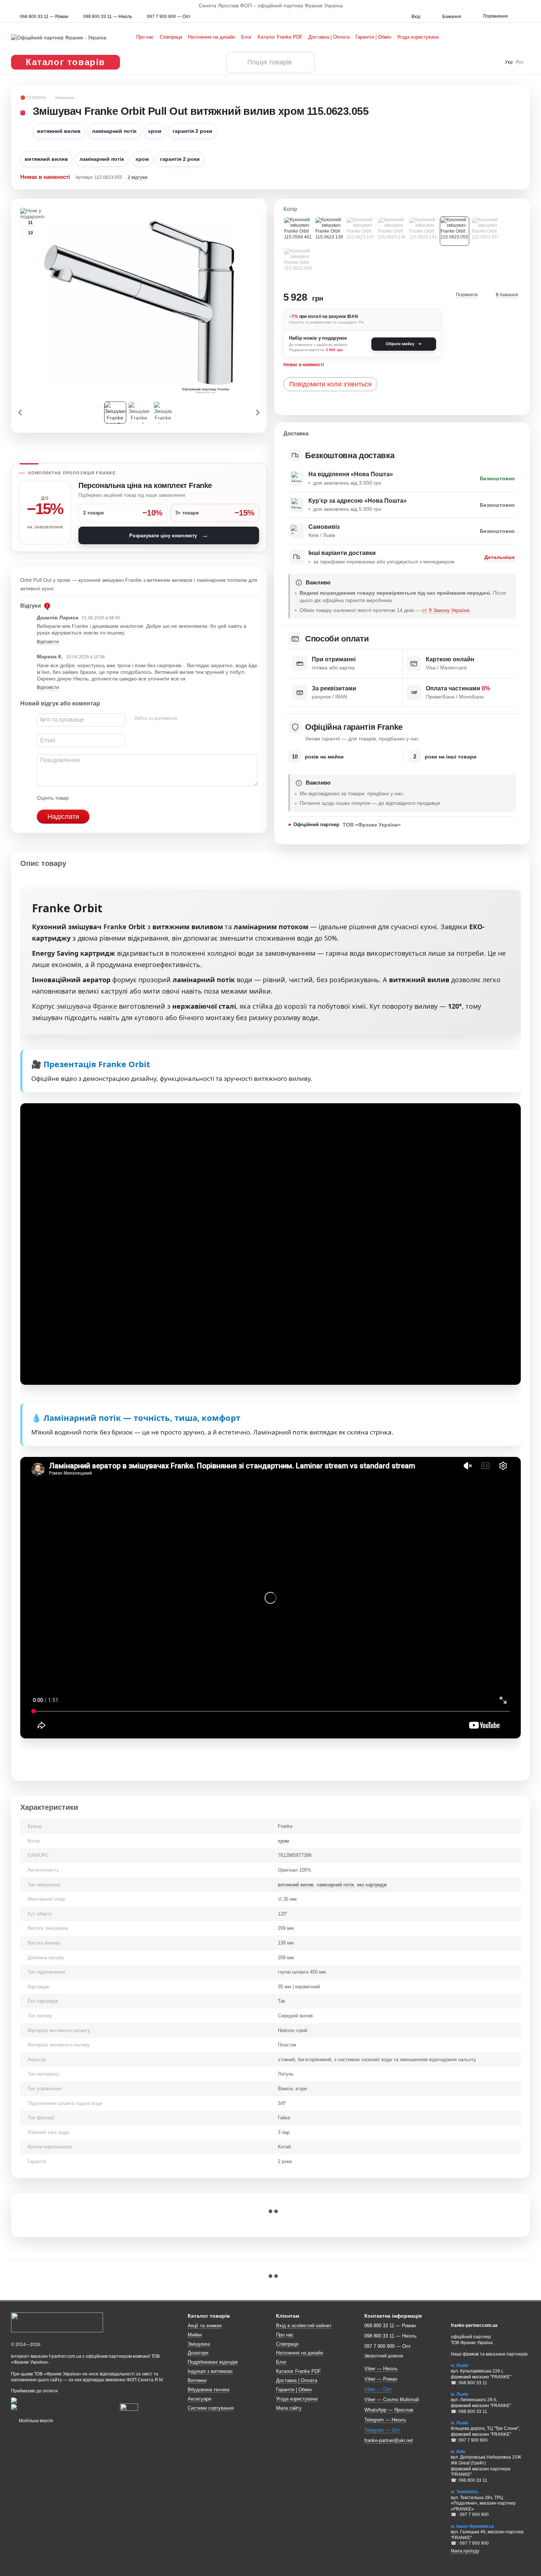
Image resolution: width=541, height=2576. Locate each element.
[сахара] (298, 262)
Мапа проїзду (465, 2551)
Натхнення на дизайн (212, 37)
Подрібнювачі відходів (213, 2362)
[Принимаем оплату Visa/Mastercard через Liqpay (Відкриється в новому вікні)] (65, 2407)
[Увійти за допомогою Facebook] (185, 719)
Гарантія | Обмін (373, 37)
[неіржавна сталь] (298, 231)
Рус (520, 62)
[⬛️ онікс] (486, 231)
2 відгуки (137, 177)
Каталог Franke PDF (280, 37)
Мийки (195, 2335)
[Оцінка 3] (105, 798)
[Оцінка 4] (116, 798)
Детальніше (500, 557)
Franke (115, 927)
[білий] (329, 231)
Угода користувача (418, 37)
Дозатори (198, 2353)
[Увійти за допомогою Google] (197, 719)
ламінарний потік (335, 1885)
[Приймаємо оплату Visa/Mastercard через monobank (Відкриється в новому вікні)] (69, 2400)
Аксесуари (199, 2399)
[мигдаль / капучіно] (361, 231)
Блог (246, 37)
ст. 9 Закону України (446, 610)
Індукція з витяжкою (210, 2371)
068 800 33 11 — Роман (44, 17)
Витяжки (197, 2380)
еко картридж (372, 1885)
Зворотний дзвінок (384, 2356)
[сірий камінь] (423, 231)
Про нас (145, 37)
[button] (535, 6)
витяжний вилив (296, 1885)
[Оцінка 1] (81, 798)
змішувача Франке (87, 1006)
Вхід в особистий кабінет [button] (304, 2326)
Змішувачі (199, 2344)
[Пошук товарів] (237, 62)
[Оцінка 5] (128, 798)
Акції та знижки (205, 2326)
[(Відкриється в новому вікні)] (129, 2407)
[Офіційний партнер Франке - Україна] (57, 2322)
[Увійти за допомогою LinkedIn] (209, 719)
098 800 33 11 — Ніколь (108, 17)
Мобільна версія (35, 2421)
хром (283, 1841)
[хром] (455, 231)
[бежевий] (392, 231)
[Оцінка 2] (93, 798)
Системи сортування (211, 2408)
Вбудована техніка (208, 2390)
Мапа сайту (289, 2408)
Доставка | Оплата (329, 37)
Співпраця (171, 37)
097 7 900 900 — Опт (169, 17)
